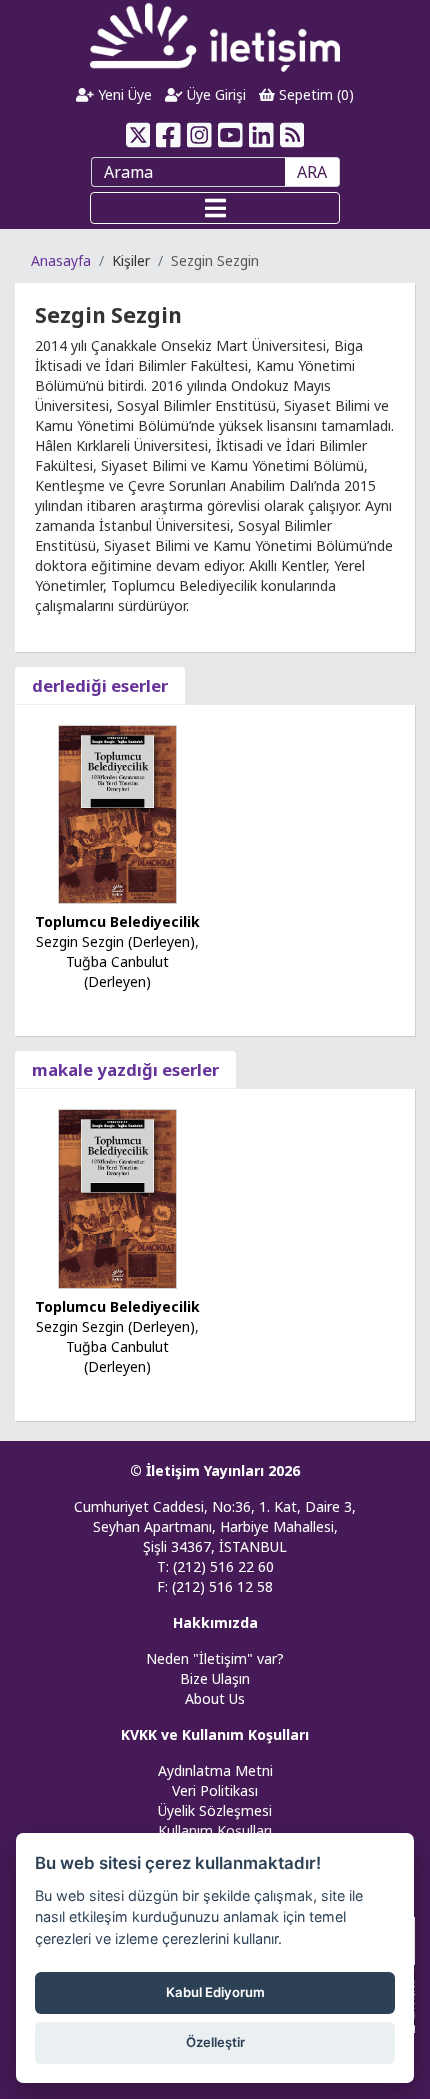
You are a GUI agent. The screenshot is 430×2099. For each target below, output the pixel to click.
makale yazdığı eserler (125, 1069)
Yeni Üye (123, 94)
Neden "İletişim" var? (215, 1658)
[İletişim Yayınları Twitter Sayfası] (137, 135)
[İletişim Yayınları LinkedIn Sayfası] (261, 135)
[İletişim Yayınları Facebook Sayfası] (168, 135)
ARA (312, 172)
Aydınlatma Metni (215, 1770)
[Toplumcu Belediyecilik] (118, 812)
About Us (215, 1698)
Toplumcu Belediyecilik (117, 921)
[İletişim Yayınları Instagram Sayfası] (199, 135)
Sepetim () (314, 94)
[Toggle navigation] (215, 208)
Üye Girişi (214, 94)
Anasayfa (61, 260)
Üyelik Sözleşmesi (215, 1810)
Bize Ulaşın (215, 1678)
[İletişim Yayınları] (215, 36)
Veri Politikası (215, 1790)
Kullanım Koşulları (215, 1830)
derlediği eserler (100, 685)
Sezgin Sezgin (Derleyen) (115, 941)
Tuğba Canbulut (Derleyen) (117, 971)
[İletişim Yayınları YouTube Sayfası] (230, 135)
